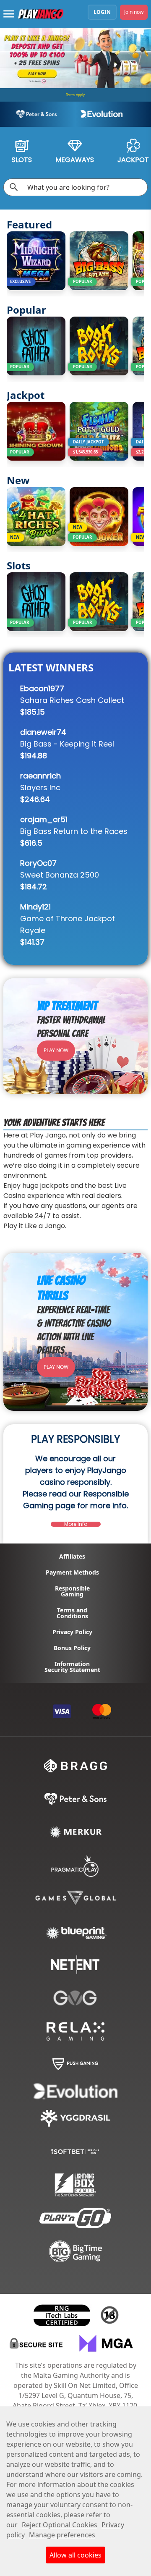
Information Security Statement (72, 1667)
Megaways (75, 160)
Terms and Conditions (72, 1613)
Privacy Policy (72, 1632)
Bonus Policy (72, 1648)
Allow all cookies (75, 2555)
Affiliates (72, 1557)
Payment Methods (72, 1572)
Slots (22, 160)
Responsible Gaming (72, 1591)
